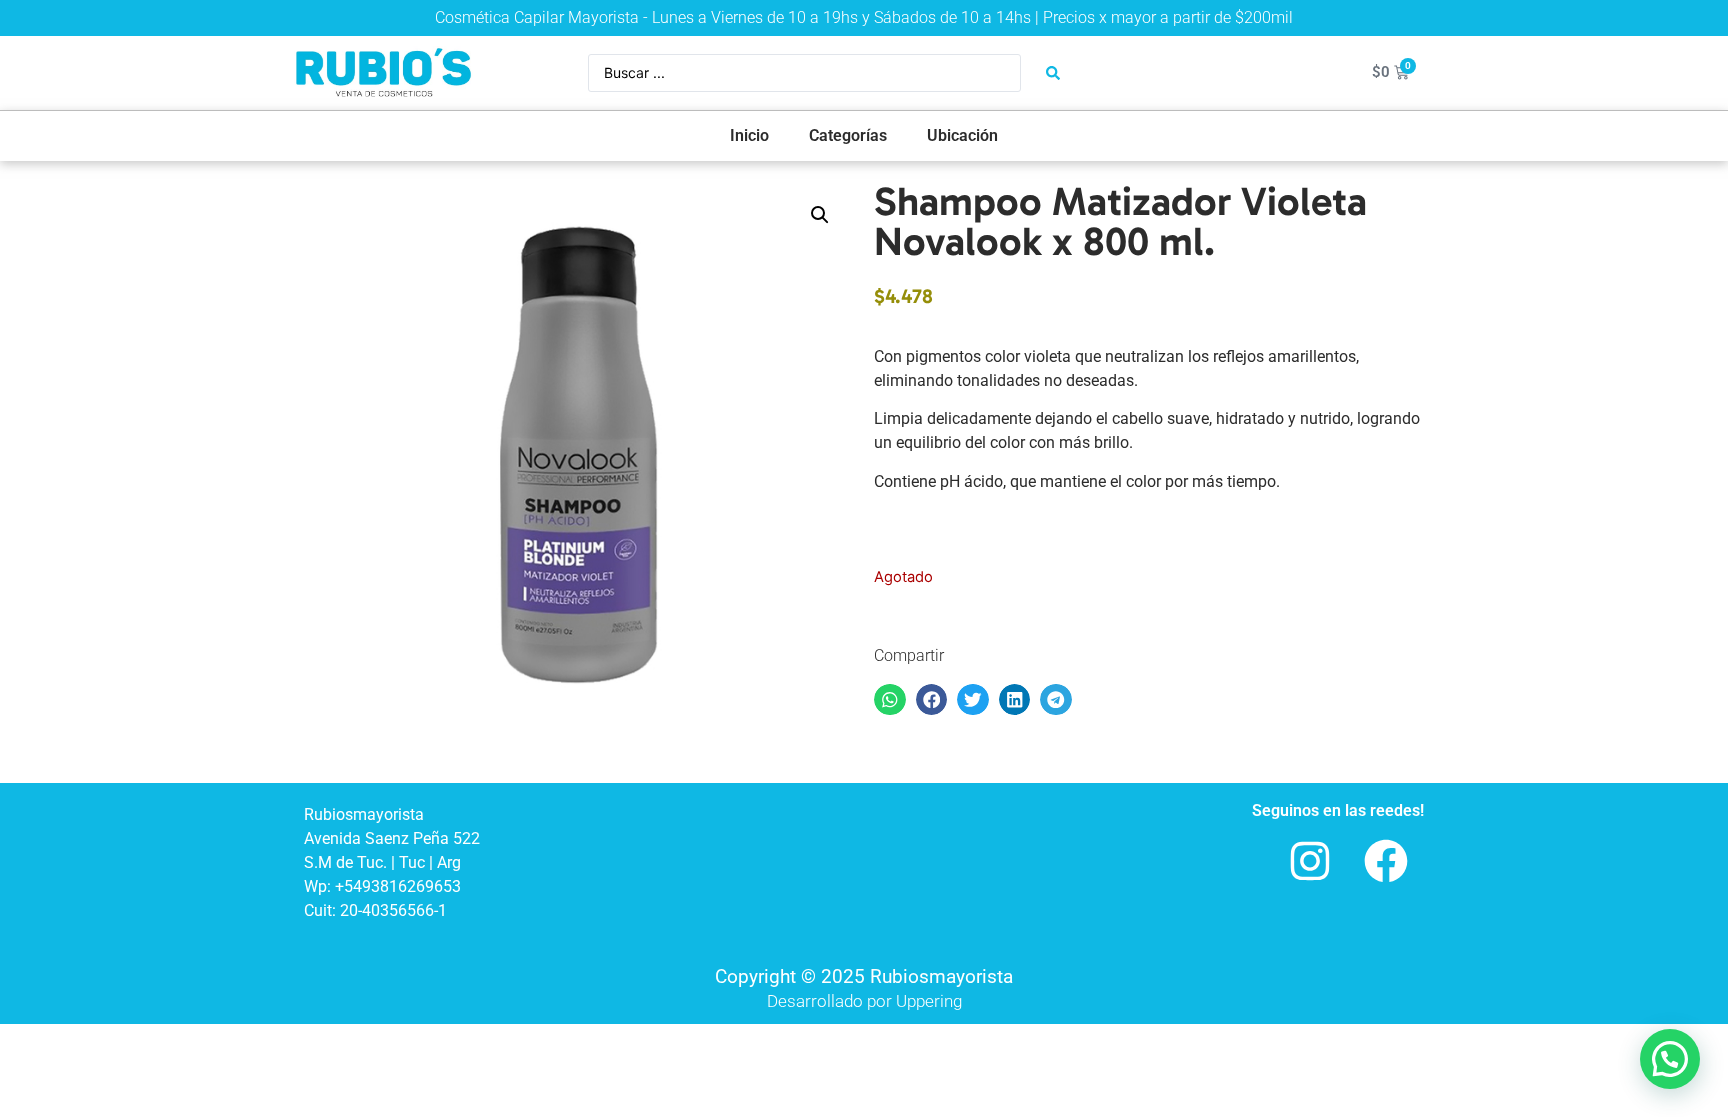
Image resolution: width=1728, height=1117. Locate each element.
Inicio (749, 135)
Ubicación (962, 135)
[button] (820, 215)
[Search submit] (1053, 73)
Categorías (848, 135)
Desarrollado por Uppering (864, 1001)
